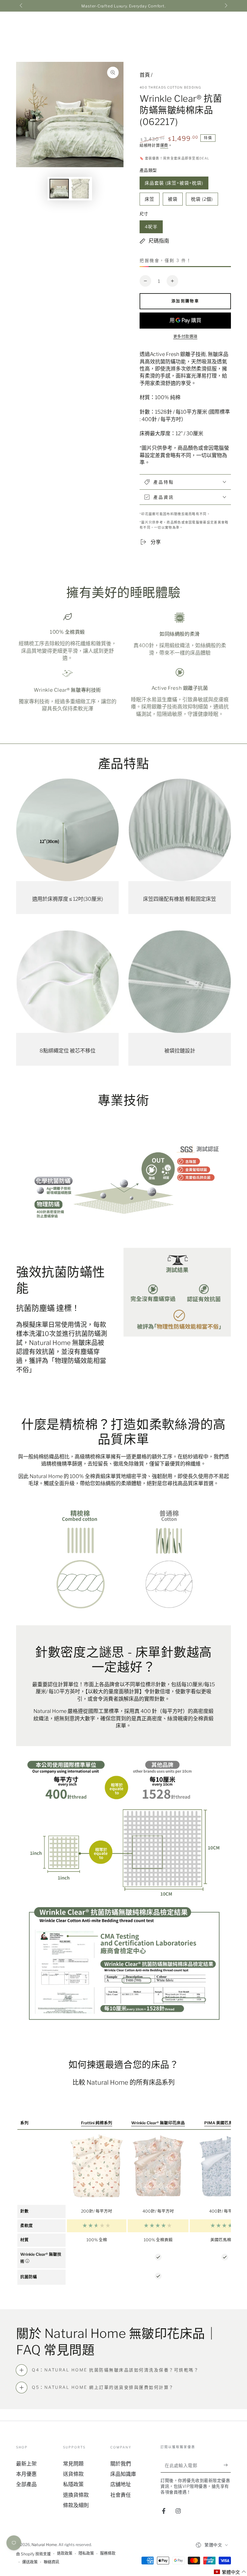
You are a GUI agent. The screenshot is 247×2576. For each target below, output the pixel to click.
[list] (123, 665)
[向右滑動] (225, 6)
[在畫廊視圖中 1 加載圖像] (59, 189)
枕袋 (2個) (202, 201)
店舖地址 (121, 2484)
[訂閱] (227, 2465)
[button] (230, 2572)
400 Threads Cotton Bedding (170, 87)
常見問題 (73, 2464)
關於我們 (121, 2464)
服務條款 (108, 2553)
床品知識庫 (123, 2474)
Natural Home (44, 2545)
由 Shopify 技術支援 (33, 2554)
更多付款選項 (185, 336)
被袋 (173, 201)
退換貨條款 (76, 2495)
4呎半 (151, 229)
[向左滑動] (22, 6)
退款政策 (65, 2553)
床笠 (149, 201)
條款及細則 (76, 2505)
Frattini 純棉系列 (97, 2123)
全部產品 (26, 2484)
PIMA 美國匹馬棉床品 (225, 2123)
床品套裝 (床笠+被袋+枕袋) (174, 185)
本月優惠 (26, 2474)
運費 (164, 145)
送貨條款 (73, 2474)
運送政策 (30, 2562)
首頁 (145, 75)
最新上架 (26, 2464)
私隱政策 (73, 2484)
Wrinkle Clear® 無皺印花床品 (158, 2123)
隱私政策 (86, 2553)
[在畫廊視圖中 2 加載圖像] (80, 189)
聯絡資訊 (51, 2562)
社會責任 (121, 2495)
